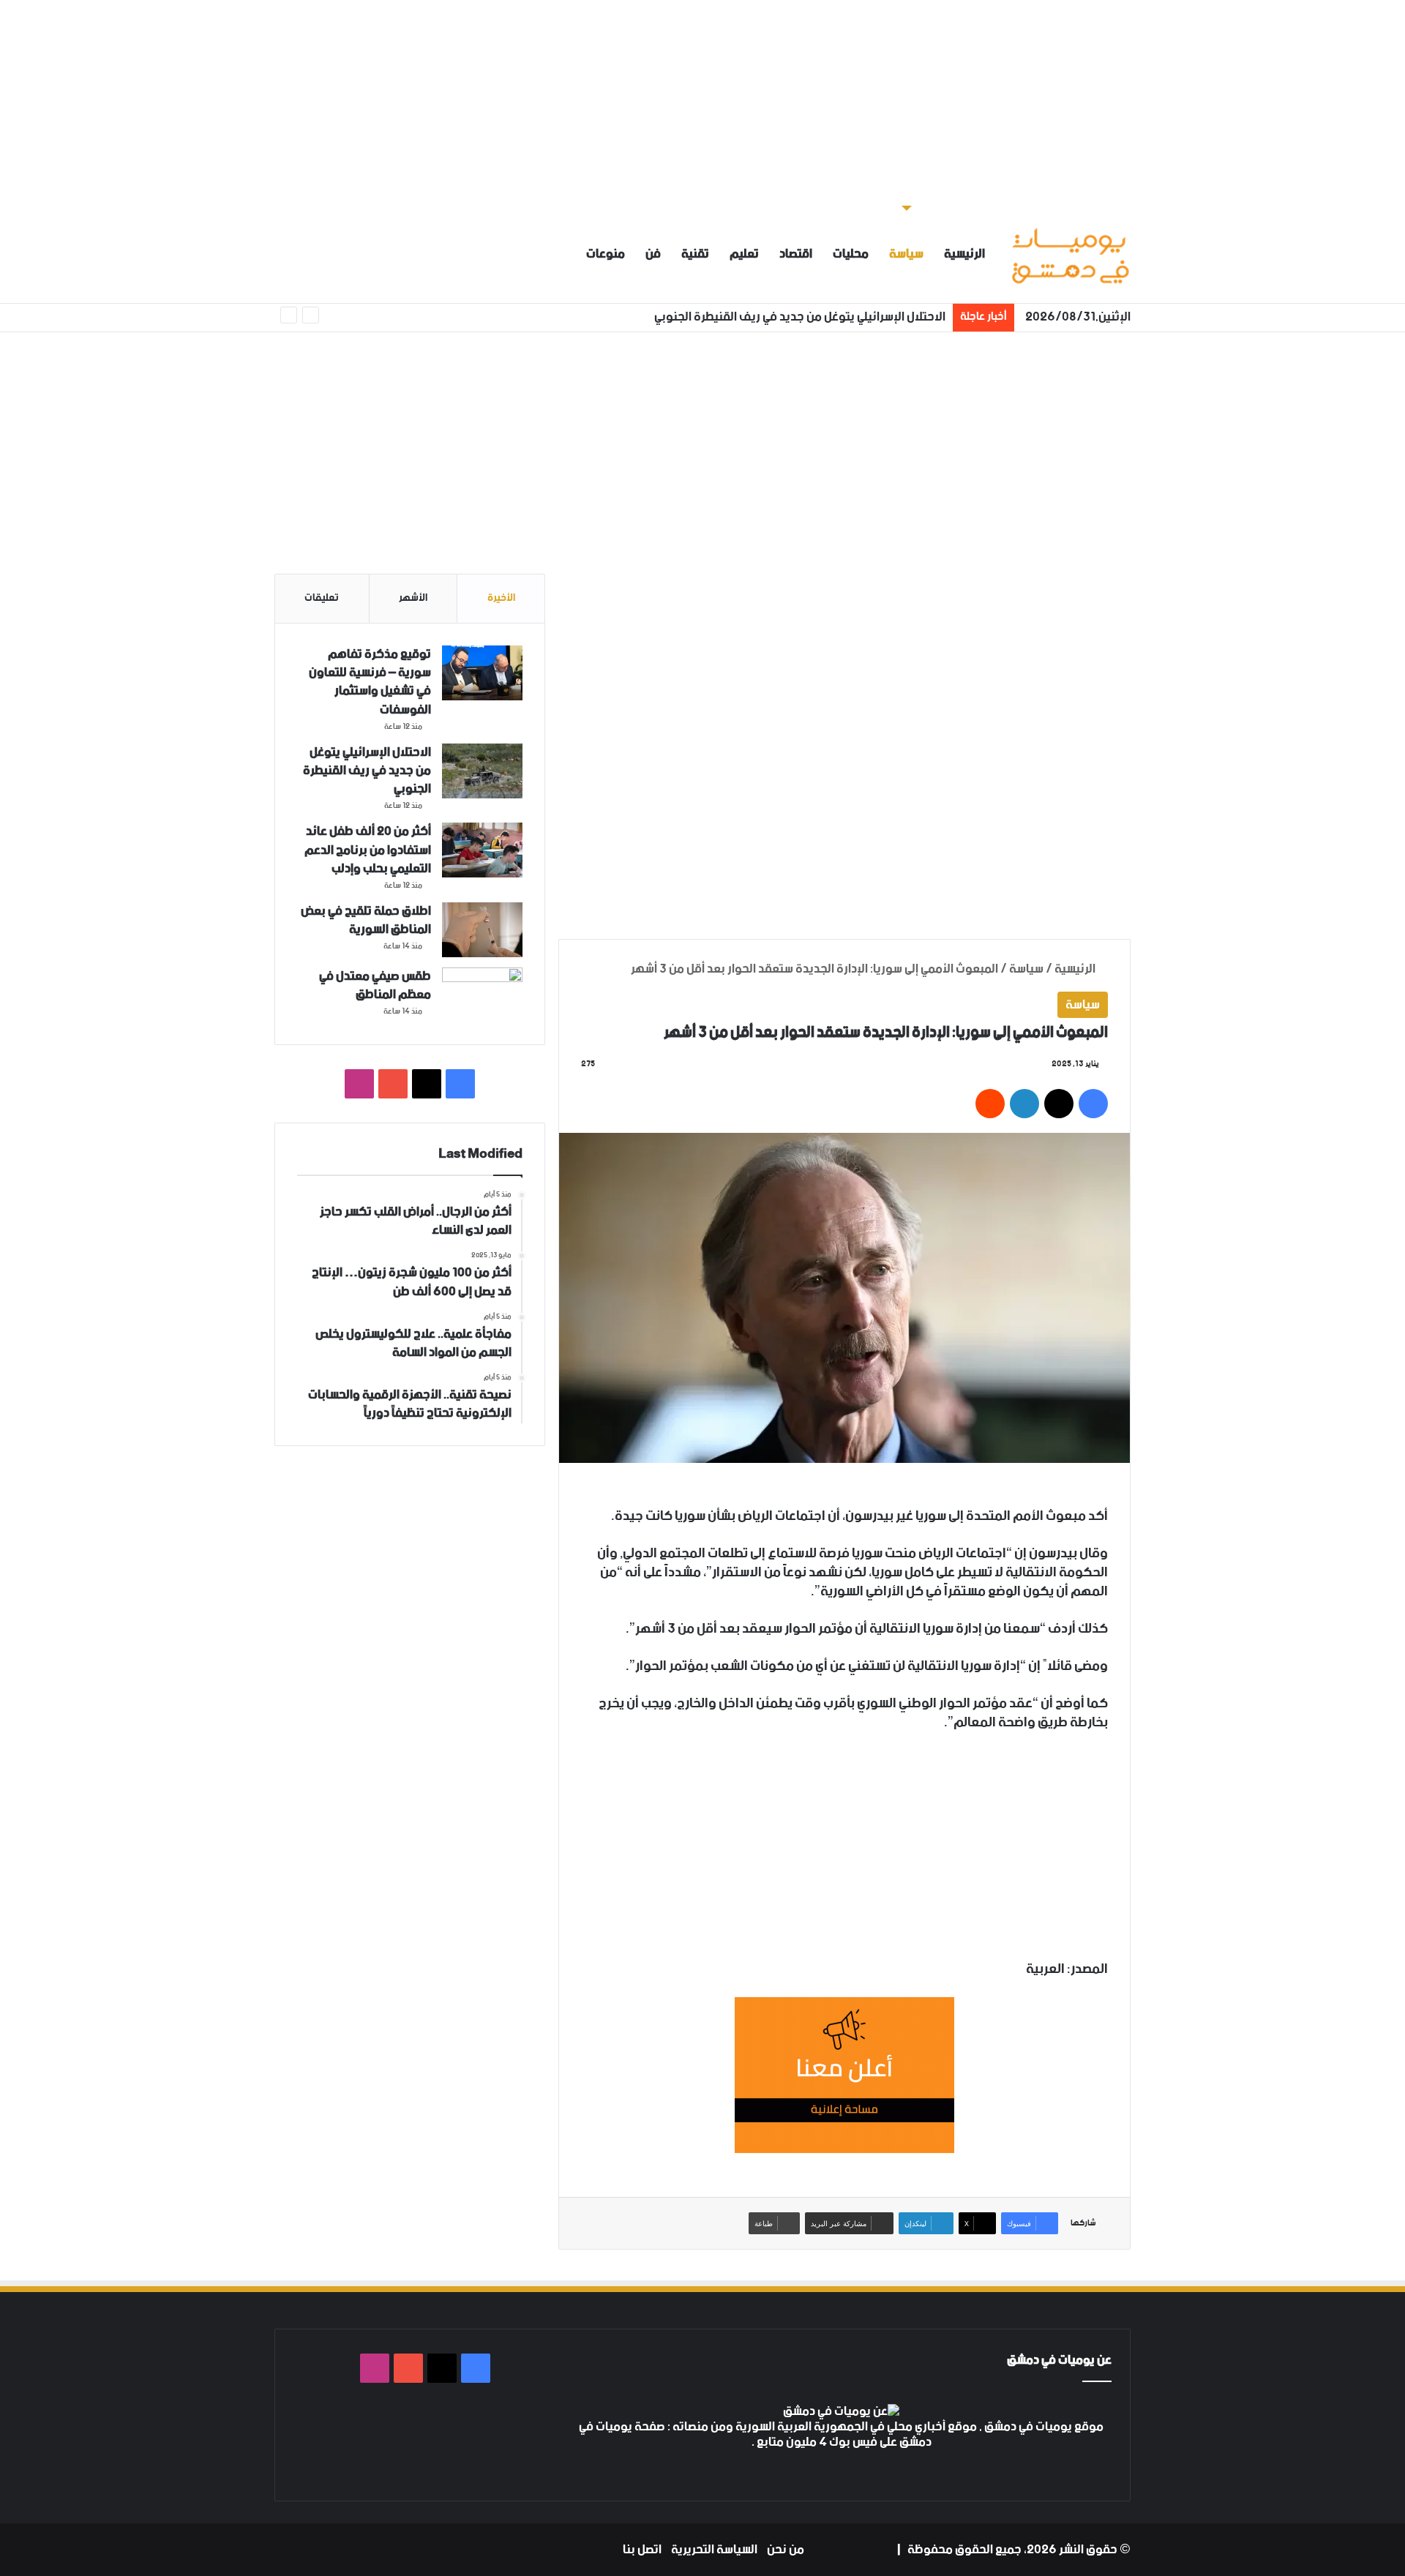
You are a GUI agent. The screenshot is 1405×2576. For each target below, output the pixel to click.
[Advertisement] (702, 102)
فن (653, 254)
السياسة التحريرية (714, 2550)
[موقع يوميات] (1070, 254)
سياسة (906, 254)
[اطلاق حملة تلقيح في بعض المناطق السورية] (482, 930)
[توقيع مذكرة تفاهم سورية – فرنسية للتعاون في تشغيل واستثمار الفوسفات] (482, 673)
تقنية (695, 254)
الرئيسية (964, 254)
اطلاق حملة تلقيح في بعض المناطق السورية (366, 920)
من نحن (786, 2550)
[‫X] (850, 2470)
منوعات (606, 254)
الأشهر (413, 598)
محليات (851, 254)
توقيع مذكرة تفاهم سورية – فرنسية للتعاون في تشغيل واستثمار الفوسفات (370, 682)
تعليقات (322, 598)
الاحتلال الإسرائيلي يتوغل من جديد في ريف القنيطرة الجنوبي (367, 771)
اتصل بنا (642, 2550)
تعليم (744, 254)
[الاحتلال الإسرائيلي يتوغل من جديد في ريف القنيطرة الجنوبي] (482, 771)
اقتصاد (796, 254)
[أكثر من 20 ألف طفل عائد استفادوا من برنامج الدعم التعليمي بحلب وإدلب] (482, 850)
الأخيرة (501, 598)
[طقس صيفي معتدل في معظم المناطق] (482, 995)
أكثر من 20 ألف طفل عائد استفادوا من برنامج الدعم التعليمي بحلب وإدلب (368, 850)
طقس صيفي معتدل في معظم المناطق (375, 985)
